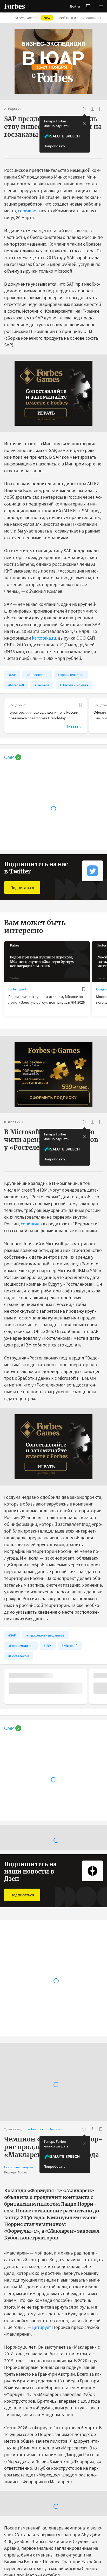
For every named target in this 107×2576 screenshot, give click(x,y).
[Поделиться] (92, 109)
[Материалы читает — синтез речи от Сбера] (84, 109)
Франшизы (91, 18)
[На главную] (15, 6)
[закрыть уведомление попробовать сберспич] (84, 123)
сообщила (31, 1224)
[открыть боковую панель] (88, 6)
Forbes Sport (17, 989)
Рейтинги (67, 18)
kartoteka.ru (44, 638)
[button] (101, 6)
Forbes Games (31, 18)
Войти (75, 6)
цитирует (42, 2298)
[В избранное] (101, 109)
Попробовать (55, 146)
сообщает (28, 211)
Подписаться (22, 888)
